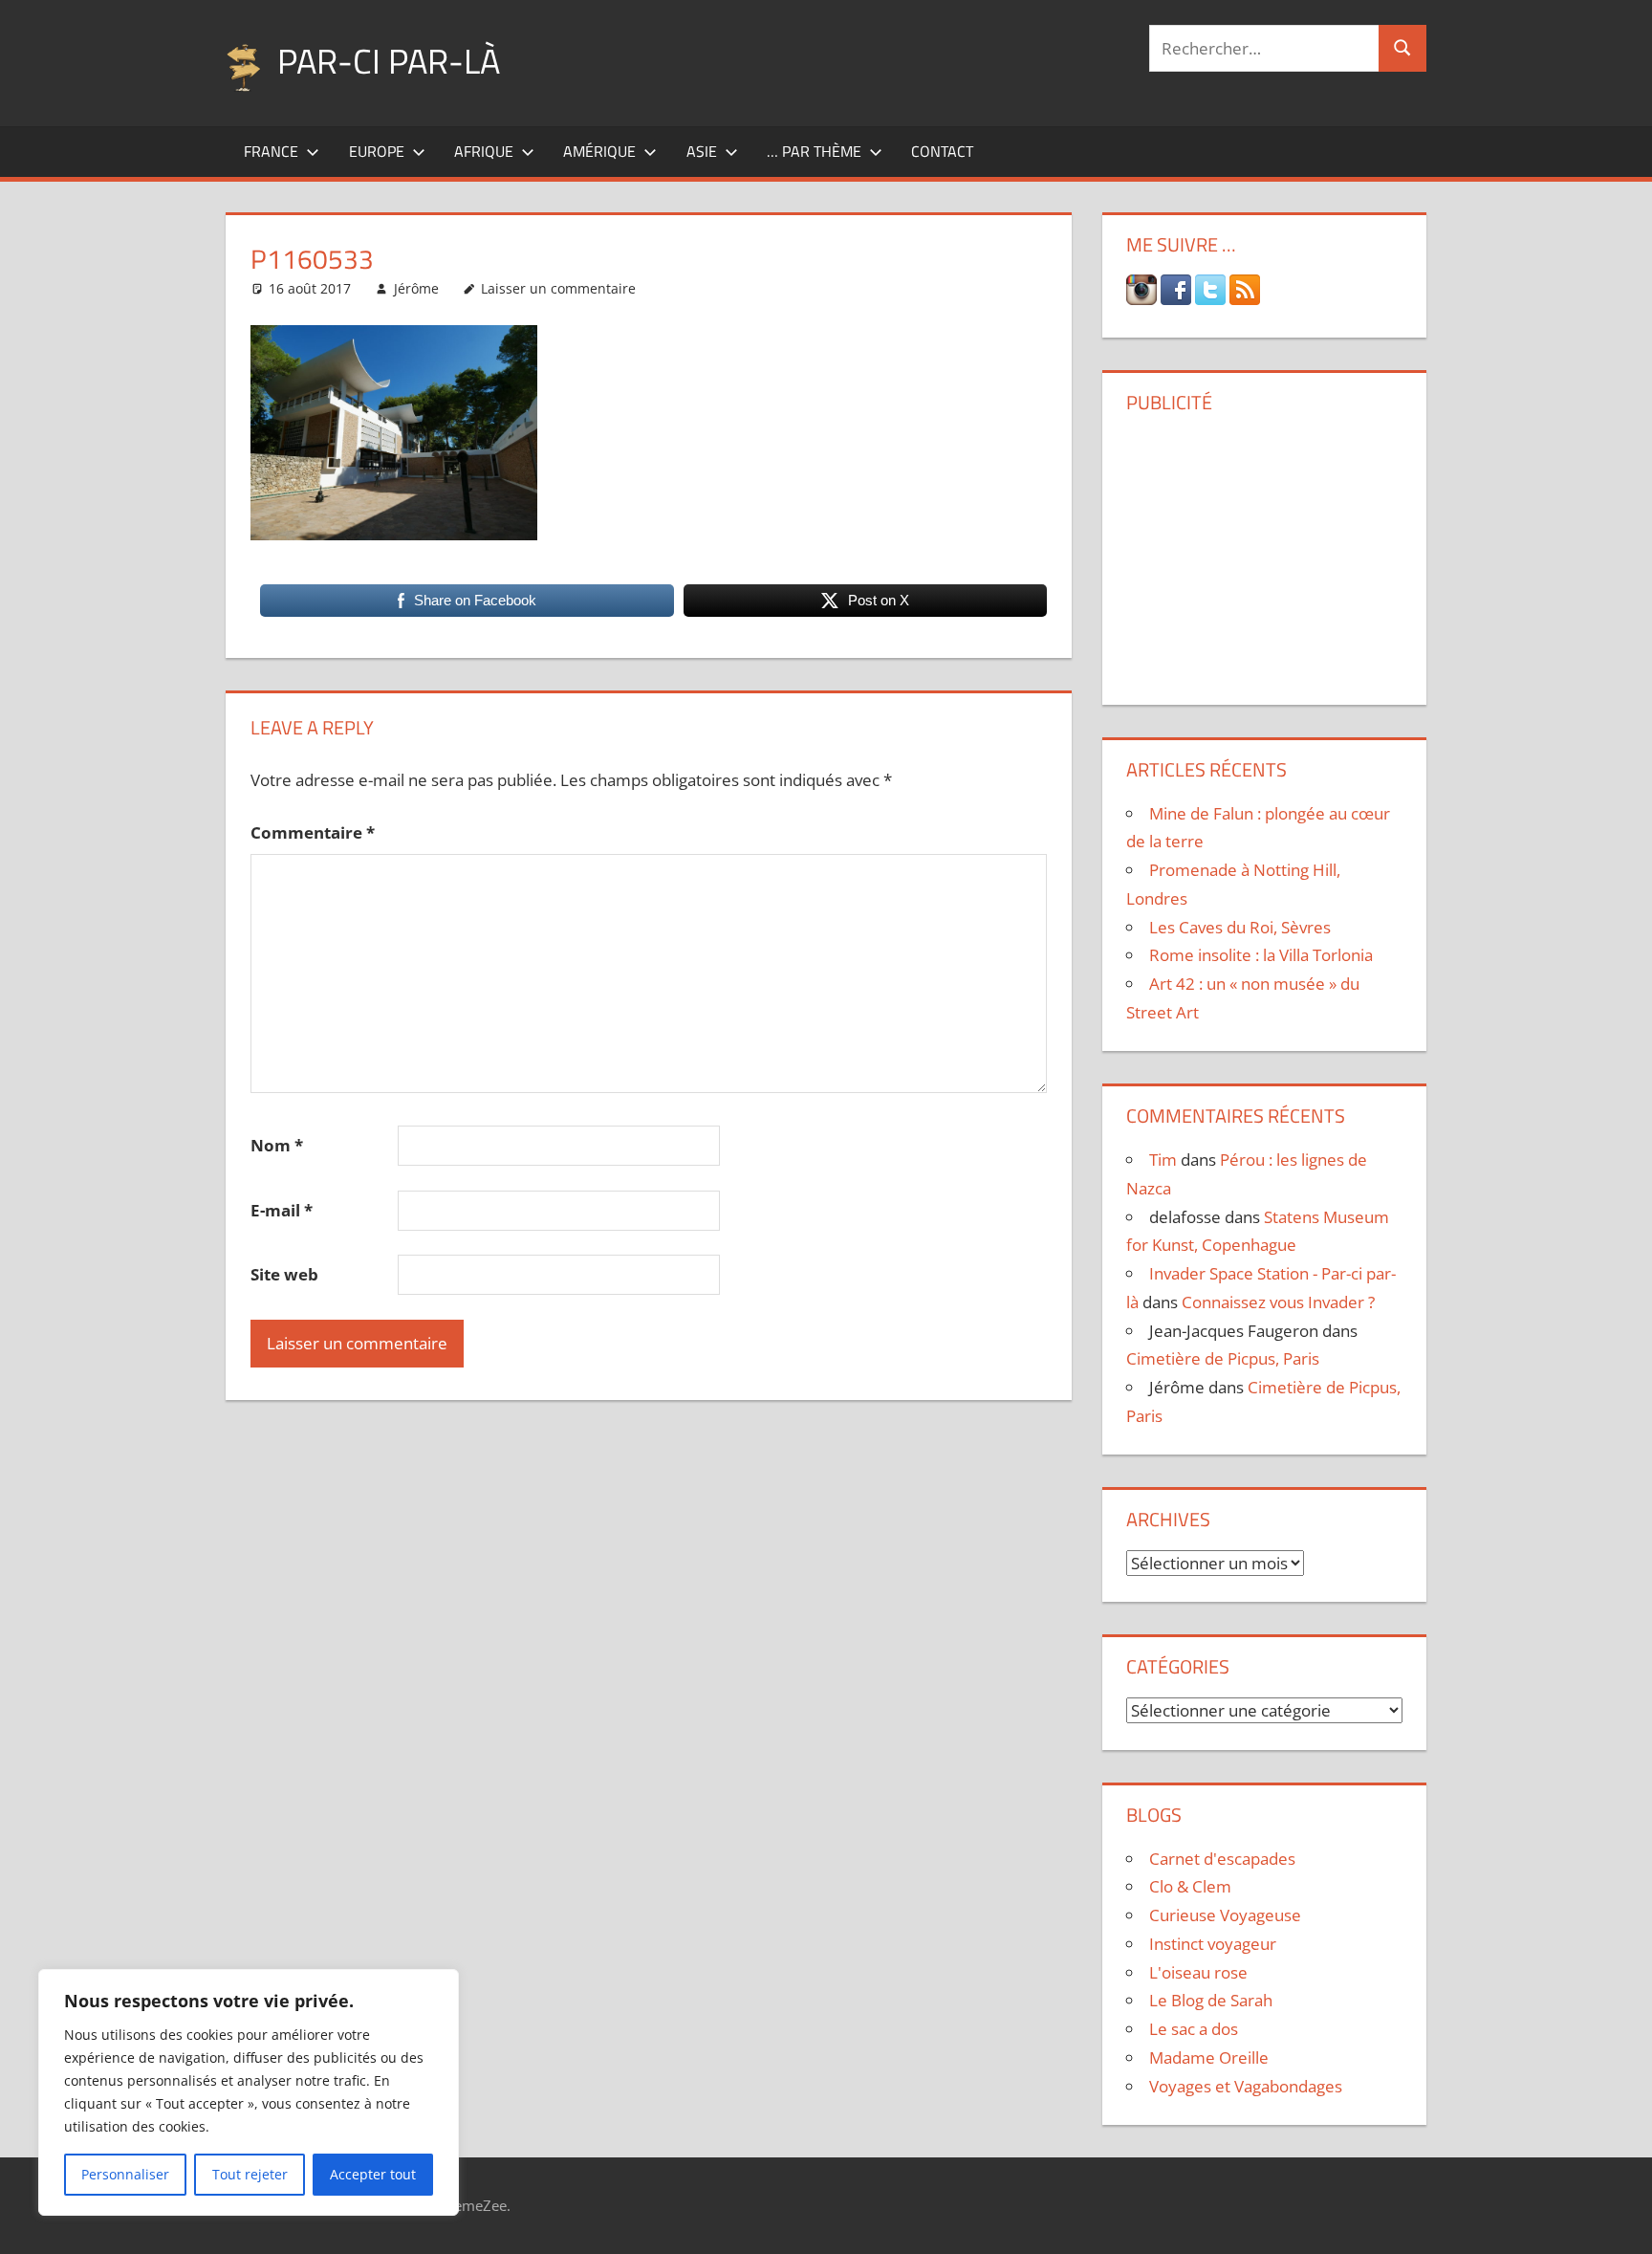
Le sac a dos (1194, 2029)
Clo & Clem (1190, 1886)
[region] (249, 2092)
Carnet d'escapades (1222, 1859)
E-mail (282, 1210)
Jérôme (416, 288)
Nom (277, 1145)
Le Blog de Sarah (1211, 2000)
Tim (1163, 1160)
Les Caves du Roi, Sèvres (1240, 927)
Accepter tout (373, 2174)
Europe (377, 151)
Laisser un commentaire (558, 288)
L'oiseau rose (1198, 1972)
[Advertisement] (1264, 552)
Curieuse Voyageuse (1225, 1915)
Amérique (599, 151)
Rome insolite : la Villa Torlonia (1261, 955)
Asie (702, 151)
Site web (284, 1274)
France (271, 151)
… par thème (814, 151)
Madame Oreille (1209, 2057)
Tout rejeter (250, 2174)
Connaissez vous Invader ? (1278, 1302)
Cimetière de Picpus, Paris (1223, 1358)
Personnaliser (125, 2174)
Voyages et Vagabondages (1246, 2086)
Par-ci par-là (389, 61)
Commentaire (313, 832)
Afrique (484, 151)
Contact (942, 151)
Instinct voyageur (1213, 1944)
